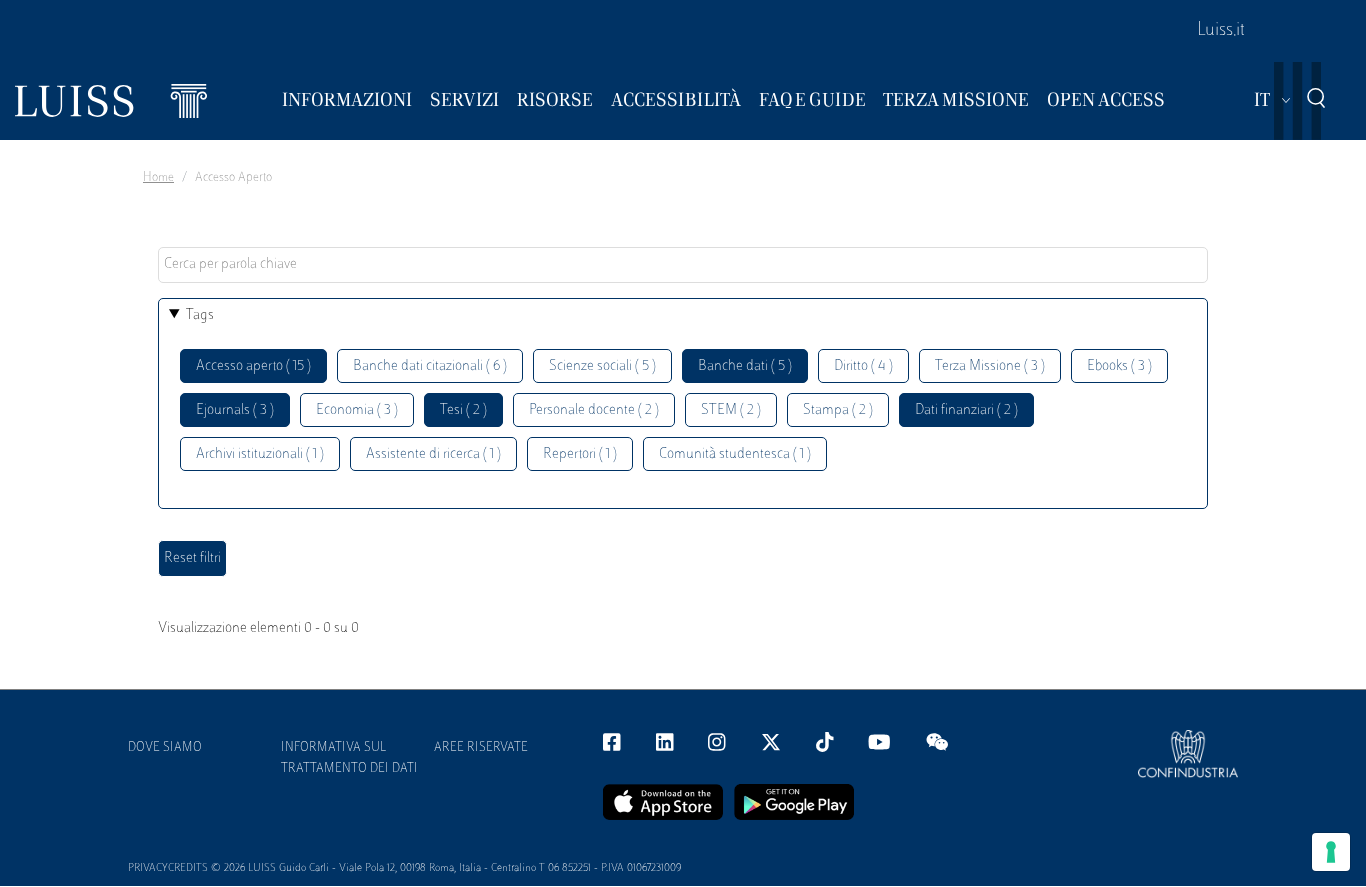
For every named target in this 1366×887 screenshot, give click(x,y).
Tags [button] (200, 315)
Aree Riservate (481, 748)
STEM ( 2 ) (731, 410)
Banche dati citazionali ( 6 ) (430, 366)
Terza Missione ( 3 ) (990, 366)
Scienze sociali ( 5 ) (602, 366)
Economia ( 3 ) (357, 410)
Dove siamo (165, 748)
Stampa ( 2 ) (838, 410)
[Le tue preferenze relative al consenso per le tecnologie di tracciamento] (1331, 852)
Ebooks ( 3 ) (1119, 366)
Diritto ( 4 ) (863, 366)
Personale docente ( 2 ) (594, 410)
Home (158, 178)
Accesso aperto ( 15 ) (253, 366)
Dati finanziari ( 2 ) (966, 410)
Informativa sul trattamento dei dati (349, 758)
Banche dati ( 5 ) (745, 366)
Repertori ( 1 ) (580, 454)
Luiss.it (1221, 31)
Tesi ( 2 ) (463, 410)
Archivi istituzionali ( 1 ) (260, 454)
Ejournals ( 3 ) (235, 410)
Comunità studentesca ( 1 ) (735, 454)
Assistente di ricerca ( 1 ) (433, 454)
